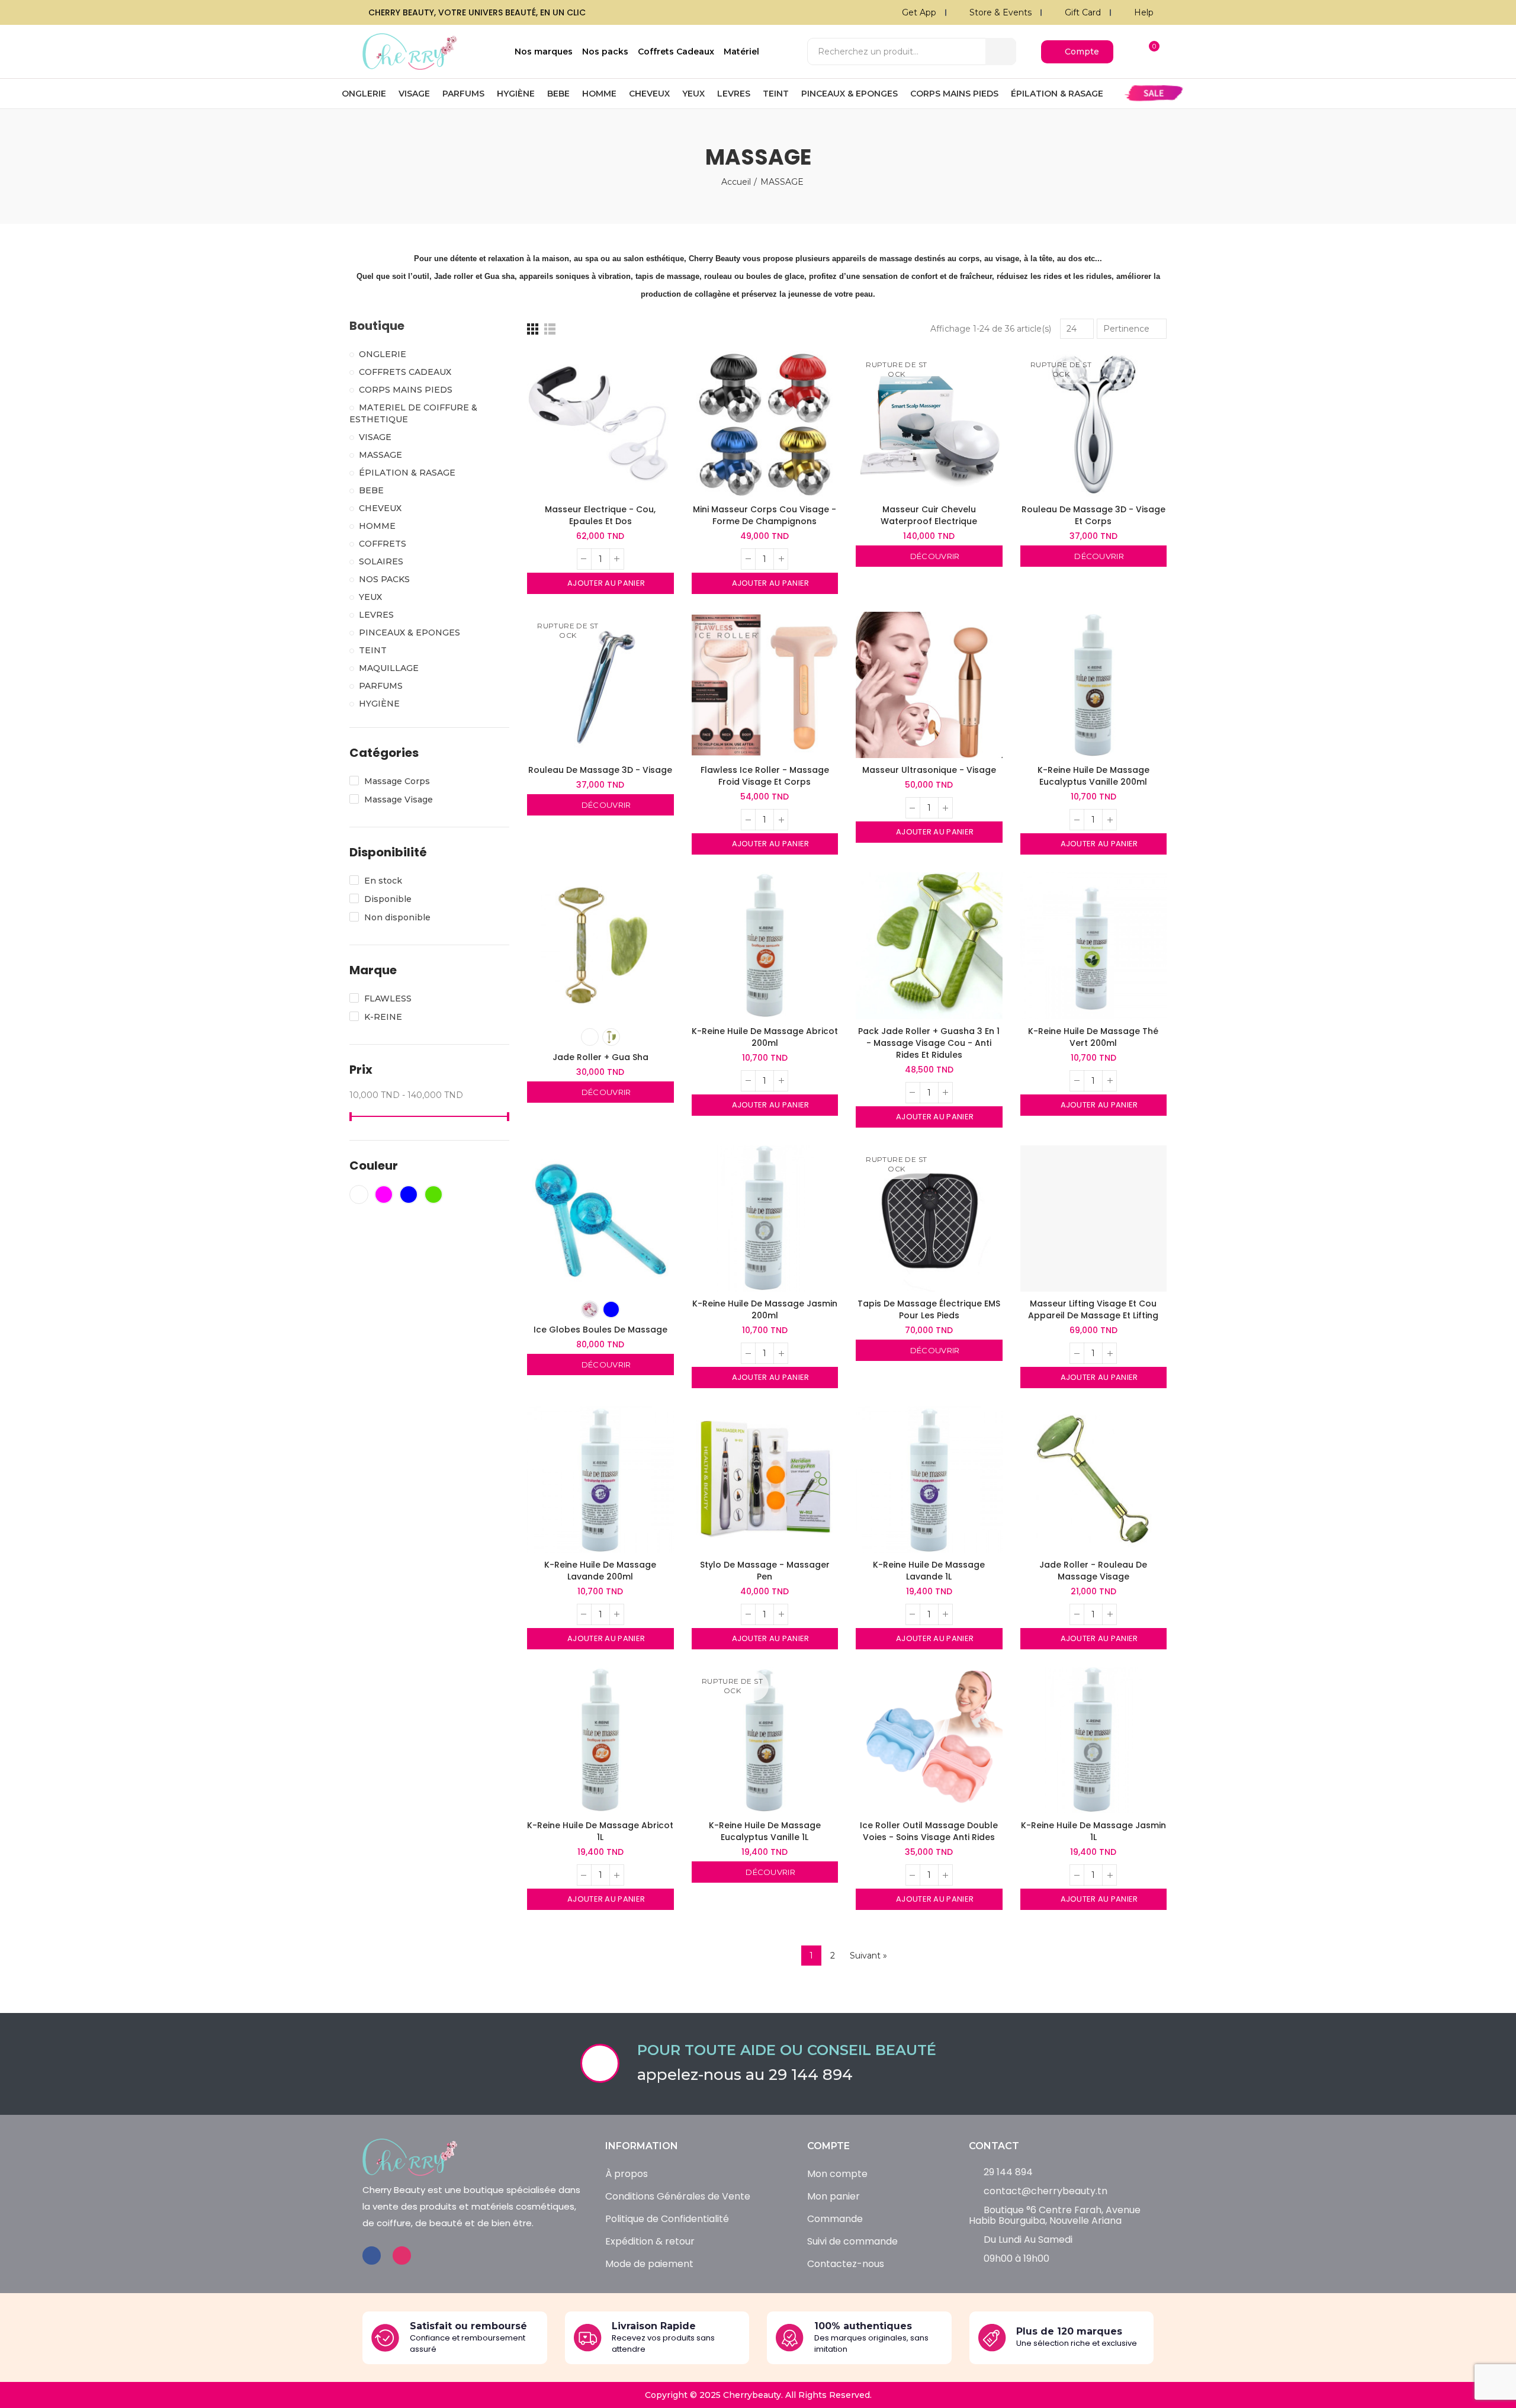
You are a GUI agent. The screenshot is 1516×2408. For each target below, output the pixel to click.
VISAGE (375, 437)
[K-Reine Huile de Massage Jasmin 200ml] (765, 1219)
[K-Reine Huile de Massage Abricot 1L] (600, 1741)
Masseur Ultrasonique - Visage (929, 770)
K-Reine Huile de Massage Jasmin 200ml (765, 1309)
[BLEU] (611, 1309)
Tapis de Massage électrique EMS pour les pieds (929, 1309)
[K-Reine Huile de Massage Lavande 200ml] (600, 1479)
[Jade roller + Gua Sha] (600, 946)
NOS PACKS (384, 579)
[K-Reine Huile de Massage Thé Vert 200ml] (1094, 946)
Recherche (1001, 52)
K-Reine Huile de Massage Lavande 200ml (600, 1571)
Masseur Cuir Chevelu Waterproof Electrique (929, 515)
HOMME (377, 526)
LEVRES (376, 615)
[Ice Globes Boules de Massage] (600, 1219)
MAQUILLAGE (389, 668)
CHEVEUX (380, 508)
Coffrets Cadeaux (405, 372)
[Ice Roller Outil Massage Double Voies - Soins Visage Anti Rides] (929, 1741)
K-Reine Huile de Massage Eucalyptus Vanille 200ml (1093, 776)
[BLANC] (590, 1037)
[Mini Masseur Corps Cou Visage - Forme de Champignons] (765, 424)
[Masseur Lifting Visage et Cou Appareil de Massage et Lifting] (1094, 1219)
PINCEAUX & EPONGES (409, 632)
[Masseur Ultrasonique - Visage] (929, 685)
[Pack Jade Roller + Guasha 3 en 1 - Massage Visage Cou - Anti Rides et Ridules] (929, 946)
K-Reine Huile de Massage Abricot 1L (600, 1831)
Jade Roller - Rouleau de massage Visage (1093, 1571)
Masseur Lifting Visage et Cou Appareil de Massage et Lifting (1093, 1309)
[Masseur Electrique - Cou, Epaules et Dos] (600, 424)
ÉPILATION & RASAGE (407, 473)
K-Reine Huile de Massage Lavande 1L (929, 1571)
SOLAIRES (381, 561)
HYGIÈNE (379, 704)
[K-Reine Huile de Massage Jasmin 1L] (1094, 1741)
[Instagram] (402, 2256)
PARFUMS (381, 686)
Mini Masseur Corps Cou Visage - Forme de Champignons (765, 515)
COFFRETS (383, 544)
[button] (1077, 52)
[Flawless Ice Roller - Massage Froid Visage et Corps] (765, 685)
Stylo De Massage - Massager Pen (765, 1571)
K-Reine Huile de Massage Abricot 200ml (765, 1037)
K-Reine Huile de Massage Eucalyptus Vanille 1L (765, 1831)
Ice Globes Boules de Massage (600, 1330)
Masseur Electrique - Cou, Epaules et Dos (600, 515)
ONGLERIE (383, 354)
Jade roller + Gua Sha (600, 1057)
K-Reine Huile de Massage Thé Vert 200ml (1093, 1037)
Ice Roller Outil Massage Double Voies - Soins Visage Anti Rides (929, 1831)
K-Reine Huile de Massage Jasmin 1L (1093, 1831)
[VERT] (611, 1037)
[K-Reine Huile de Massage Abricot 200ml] (765, 946)
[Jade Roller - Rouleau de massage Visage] (1094, 1479)
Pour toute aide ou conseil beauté (787, 2050)
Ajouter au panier (605, 583)
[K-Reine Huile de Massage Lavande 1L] (929, 1479)
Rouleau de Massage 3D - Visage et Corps (1093, 515)
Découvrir (934, 556)
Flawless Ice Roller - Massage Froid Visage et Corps (765, 776)
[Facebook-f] (372, 2256)
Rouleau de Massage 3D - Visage (600, 770)
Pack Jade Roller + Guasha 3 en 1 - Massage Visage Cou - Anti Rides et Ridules (929, 1043)
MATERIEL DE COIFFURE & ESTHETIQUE (413, 413)
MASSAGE (380, 455)
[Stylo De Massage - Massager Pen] (765, 1479)
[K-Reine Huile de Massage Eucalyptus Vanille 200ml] (1094, 685)
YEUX (370, 597)
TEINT (373, 650)
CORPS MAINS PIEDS (406, 390)
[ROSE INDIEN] (590, 1309)
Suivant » (868, 1956)
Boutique (377, 326)
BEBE (371, 490)
